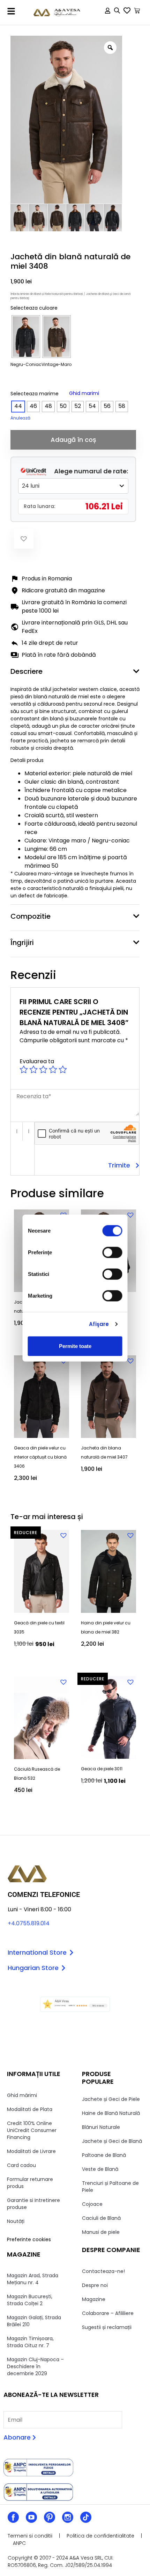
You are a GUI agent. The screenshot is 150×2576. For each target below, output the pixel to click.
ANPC (19, 2543)
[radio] (26, 337)
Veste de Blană (100, 2169)
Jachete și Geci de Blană (112, 2141)
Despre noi (95, 2285)
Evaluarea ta (37, 1061)
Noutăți (16, 2221)
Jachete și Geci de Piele (111, 2099)
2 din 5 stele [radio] (33, 1070)
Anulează (20, 418)
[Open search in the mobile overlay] (117, 12)
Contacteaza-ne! (103, 2271)
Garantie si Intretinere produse (33, 2204)
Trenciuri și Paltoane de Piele (110, 2187)
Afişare (99, 1324)
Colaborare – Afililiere (108, 2313)
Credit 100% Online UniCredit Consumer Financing (32, 2130)
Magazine (94, 2299)
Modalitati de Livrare (31, 2151)
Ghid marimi (84, 393)
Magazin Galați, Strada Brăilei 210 (34, 2321)
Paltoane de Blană (104, 2155)
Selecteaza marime (35, 394)
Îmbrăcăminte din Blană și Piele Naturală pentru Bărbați (47, 294)
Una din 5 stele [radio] (24, 1070)
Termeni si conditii (30, 2536)
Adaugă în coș (73, 440)
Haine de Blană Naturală (111, 2113)
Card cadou (21, 2165)
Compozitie (31, 916)
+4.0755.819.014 (29, 1923)
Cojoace (92, 2204)
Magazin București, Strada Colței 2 (30, 2300)
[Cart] (137, 11)
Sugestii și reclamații (107, 2327)
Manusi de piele (101, 2232)
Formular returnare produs (30, 2183)
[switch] (112, 1252)
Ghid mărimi (22, 2095)
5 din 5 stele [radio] (63, 1070)
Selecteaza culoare (34, 308)
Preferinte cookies (29, 2239)
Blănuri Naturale (101, 2127)
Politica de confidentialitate (100, 2536)
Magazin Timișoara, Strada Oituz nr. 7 (30, 2342)
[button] (11, 11)
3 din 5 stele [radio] (43, 1070)
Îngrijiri (22, 943)
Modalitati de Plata (30, 2109)
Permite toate (75, 1346)
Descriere (27, 671)
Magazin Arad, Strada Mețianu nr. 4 (33, 2279)
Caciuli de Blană (101, 2218)
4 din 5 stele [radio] (53, 1070)
